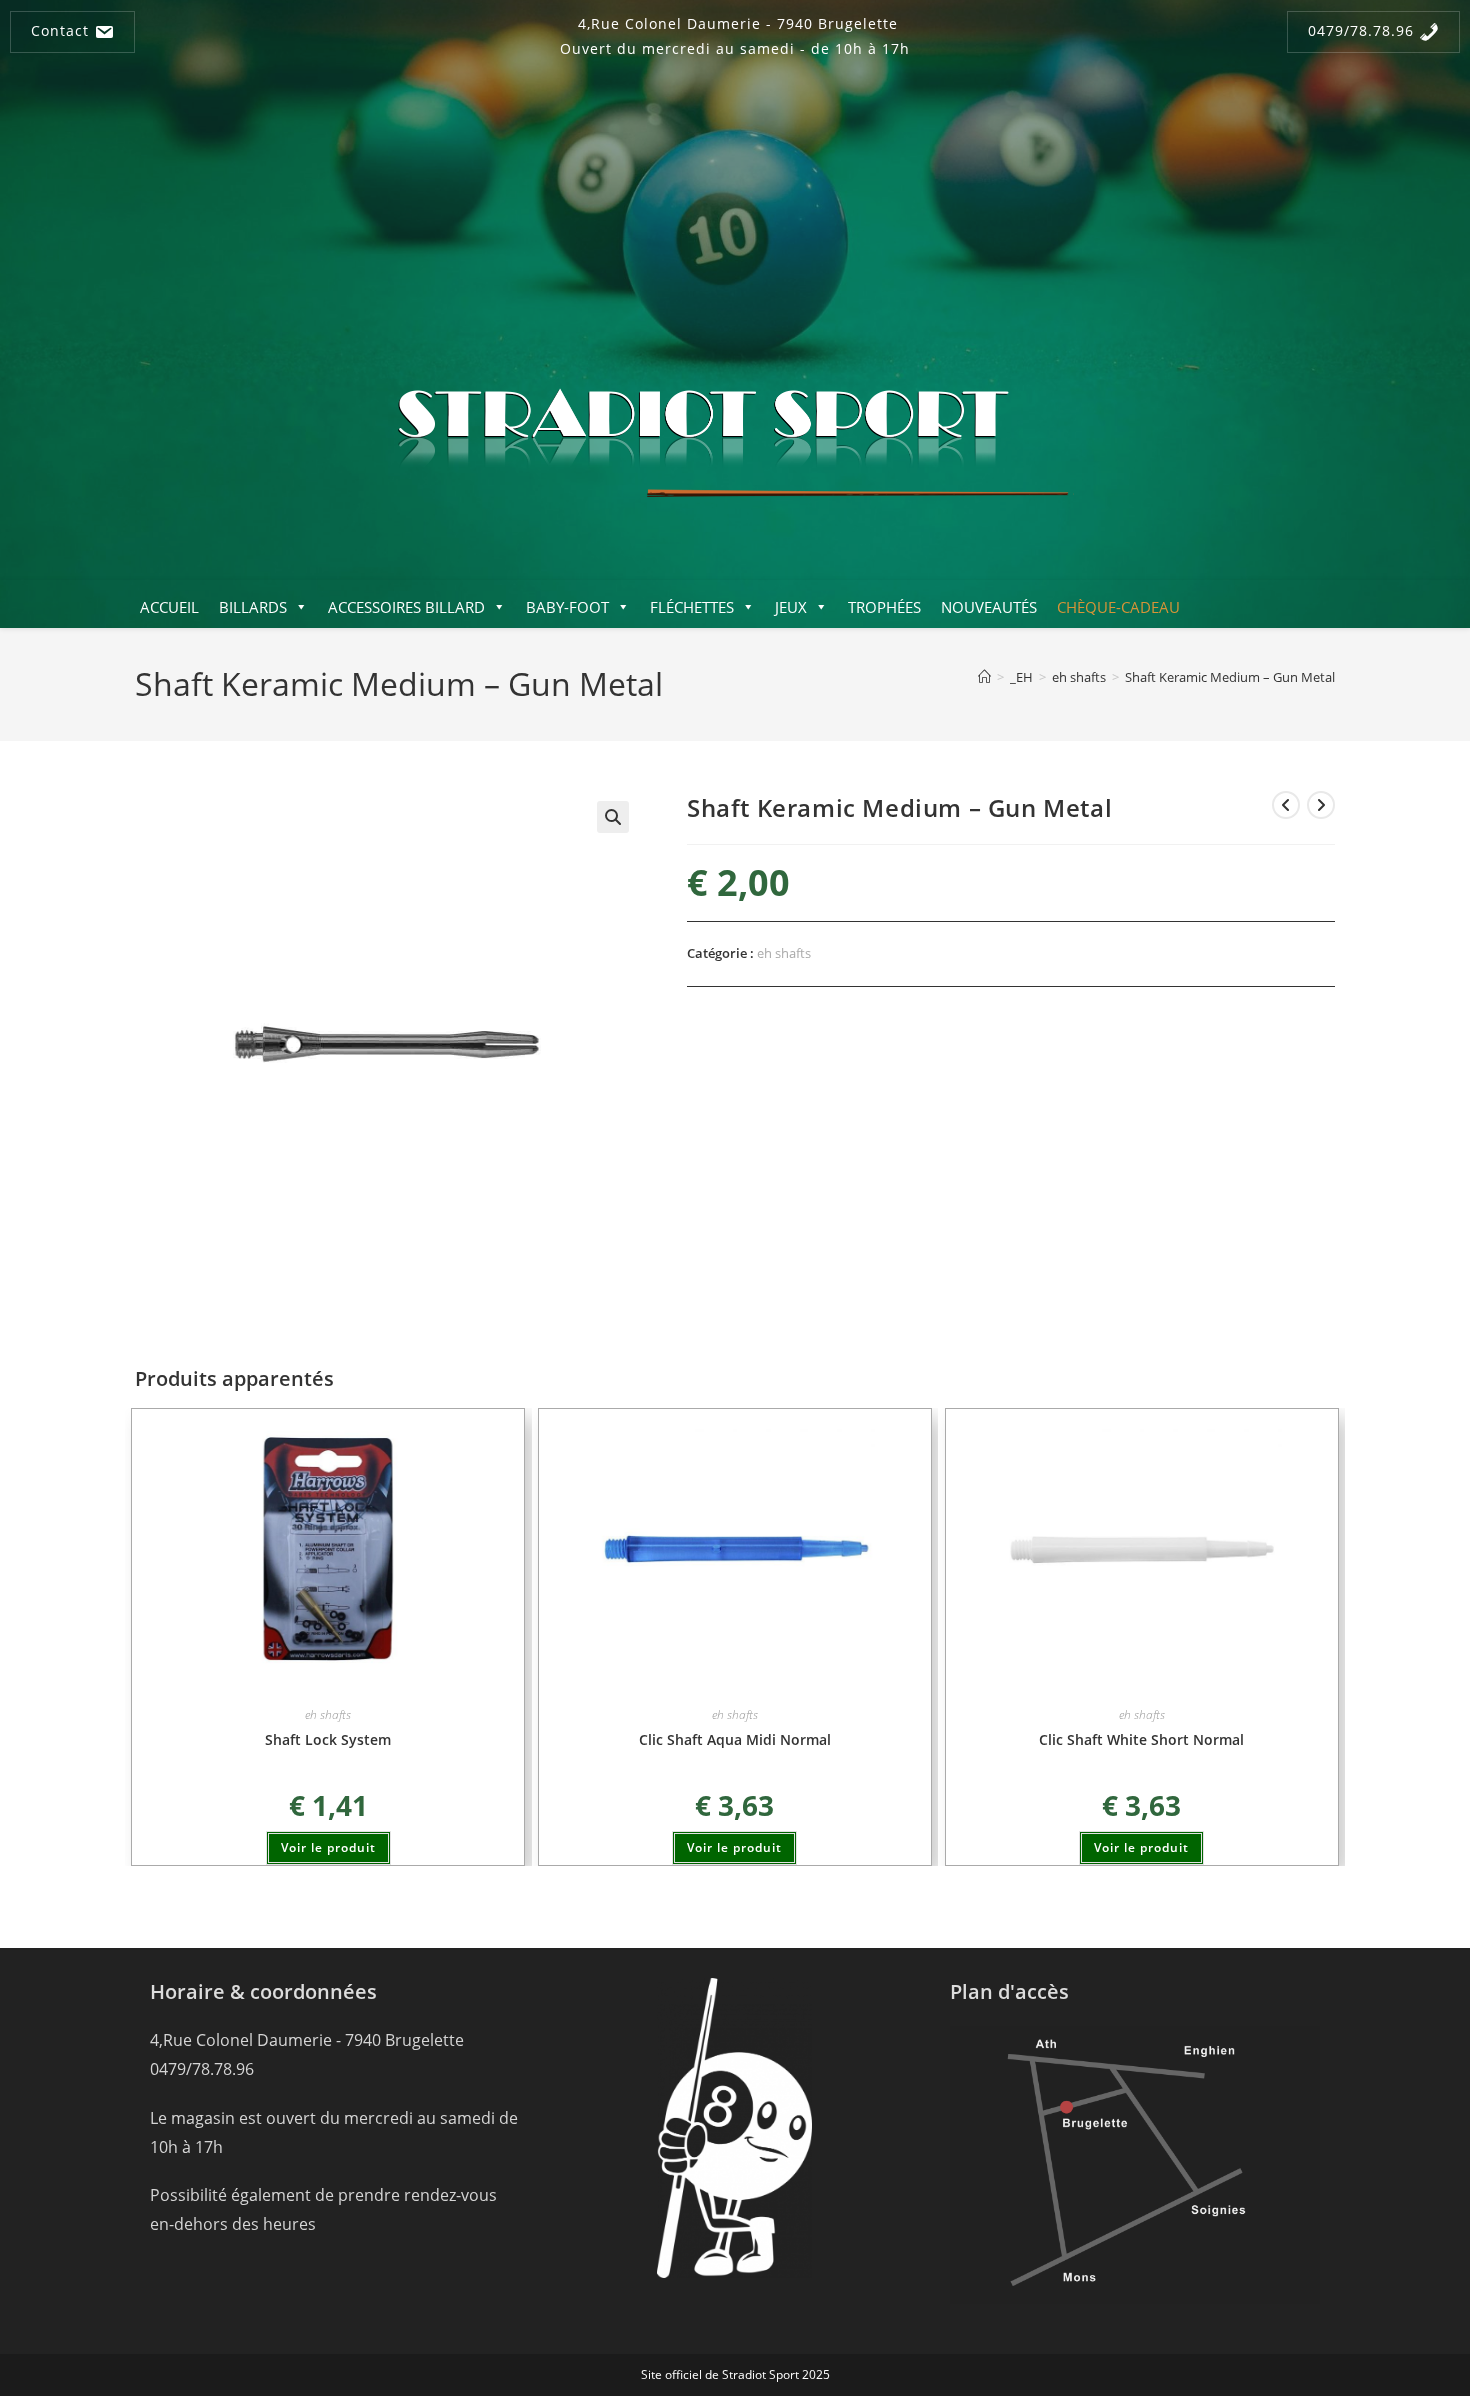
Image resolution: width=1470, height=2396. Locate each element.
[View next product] (1321, 805)
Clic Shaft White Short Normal (1141, 1739)
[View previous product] (1286, 805)
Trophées (884, 607)
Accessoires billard (406, 607)
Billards (253, 607)
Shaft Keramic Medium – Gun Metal (1230, 677)
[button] (613, 817)
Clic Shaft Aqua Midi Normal (735, 1739)
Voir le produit (328, 1847)
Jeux (791, 607)
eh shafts (784, 953)
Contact (62, 30)
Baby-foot (567, 607)
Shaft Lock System (328, 1739)
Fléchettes (692, 607)
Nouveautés (989, 607)
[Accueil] (984, 677)
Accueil (169, 607)
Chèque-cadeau (1118, 607)
